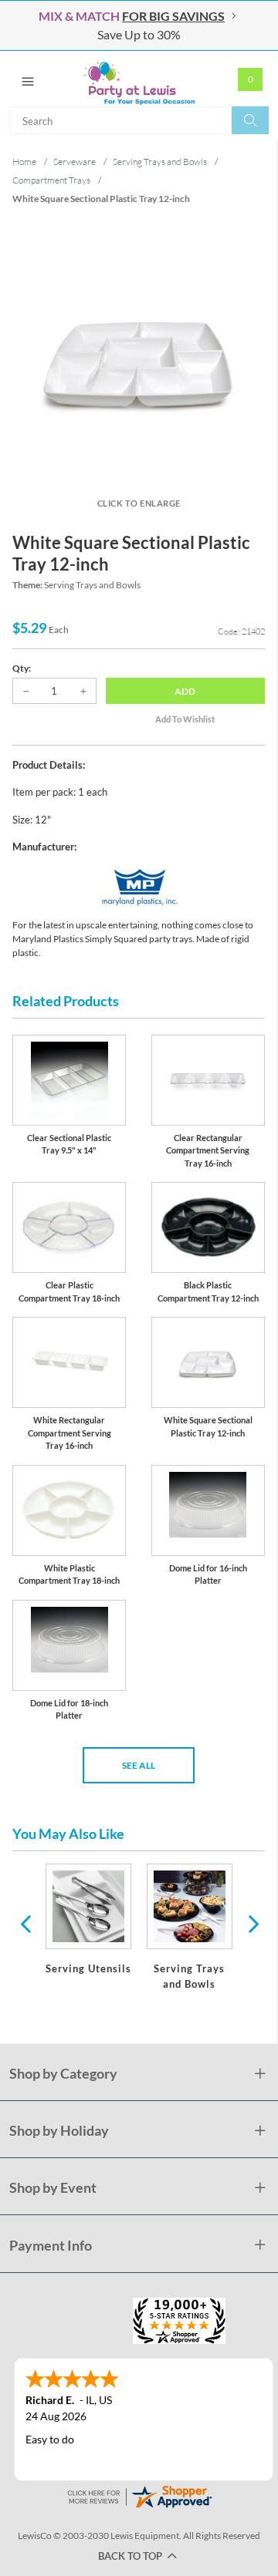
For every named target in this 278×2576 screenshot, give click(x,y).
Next (252, 1923)
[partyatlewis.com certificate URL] (139, 2495)
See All (139, 1765)
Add (185, 691)
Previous (25, 1923)
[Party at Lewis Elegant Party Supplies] (139, 79)
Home (24, 162)
